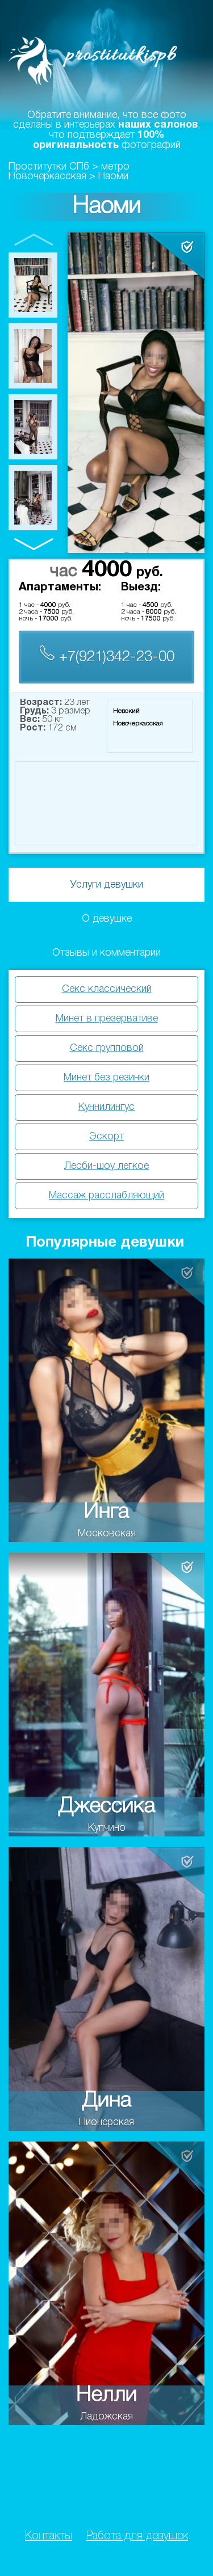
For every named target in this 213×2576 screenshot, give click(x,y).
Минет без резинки (106, 1078)
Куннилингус (106, 1107)
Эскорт (106, 1137)
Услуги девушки (107, 885)
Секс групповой (107, 1048)
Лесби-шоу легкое (106, 1166)
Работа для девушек (137, 2536)
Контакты (49, 2536)
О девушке (107, 919)
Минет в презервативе (107, 1019)
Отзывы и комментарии (106, 953)
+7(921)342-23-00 (115, 657)
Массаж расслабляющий (106, 1196)
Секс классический (107, 989)
